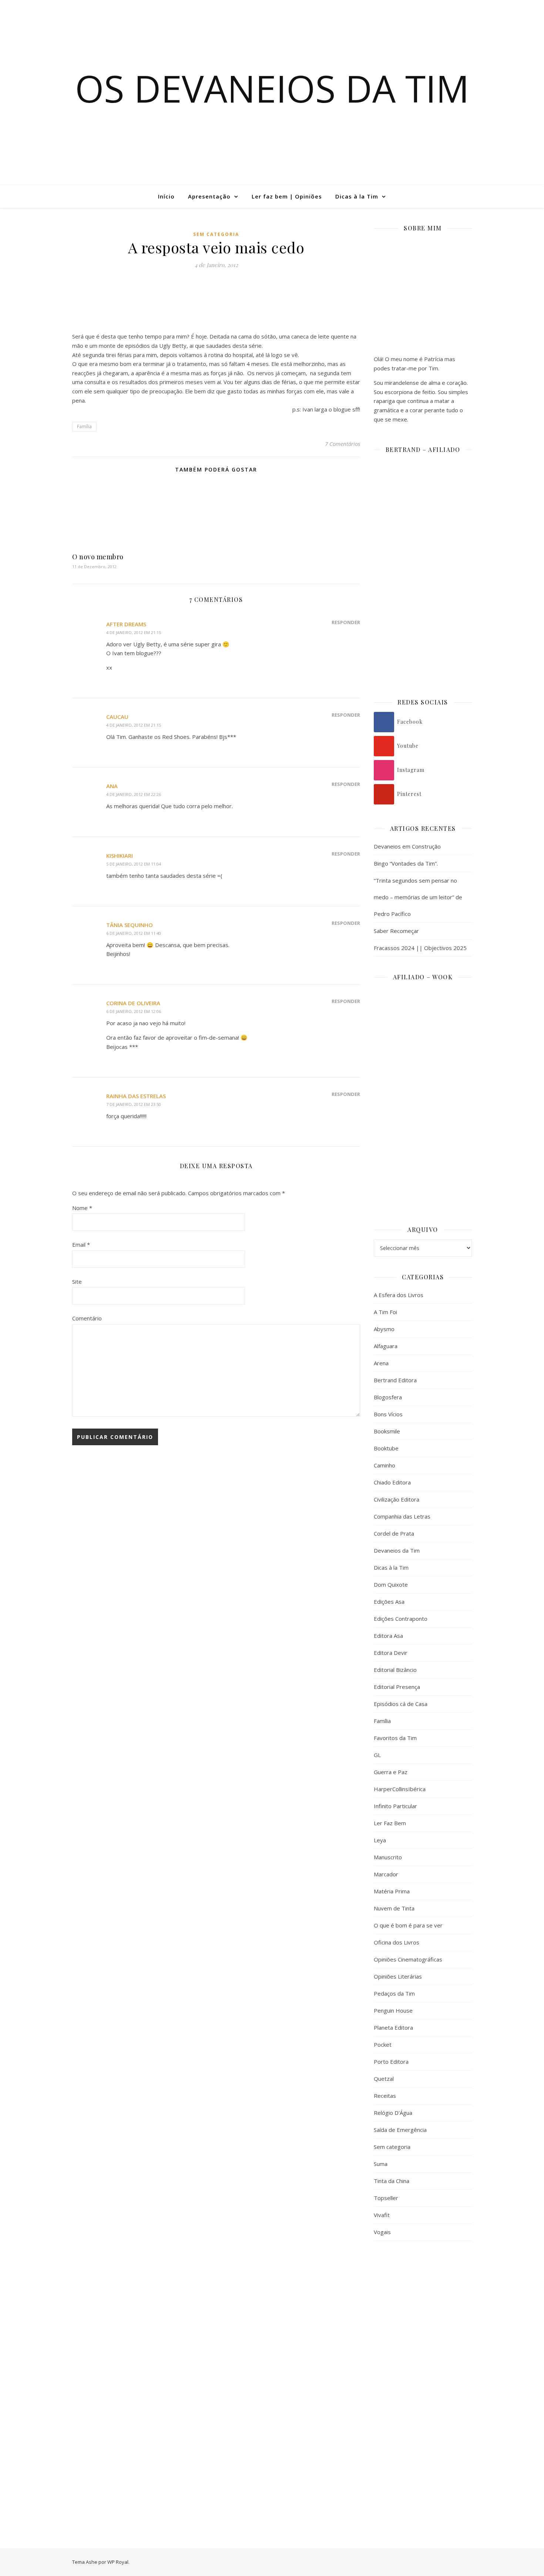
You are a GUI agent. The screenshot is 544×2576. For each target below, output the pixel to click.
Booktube (386, 1448)
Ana (112, 786)
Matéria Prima (392, 1891)
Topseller (386, 2198)
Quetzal (384, 2079)
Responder (346, 622)
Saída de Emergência (400, 2130)
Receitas (385, 2096)
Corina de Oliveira (133, 1003)
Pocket (383, 2045)
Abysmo (384, 1329)
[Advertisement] (423, 2367)
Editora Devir (391, 1653)
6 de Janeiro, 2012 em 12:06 (134, 1011)
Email (81, 1244)
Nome (82, 1208)
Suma (381, 2164)
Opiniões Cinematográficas (408, 1959)
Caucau (117, 717)
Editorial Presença (397, 1687)
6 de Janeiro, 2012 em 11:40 (134, 933)
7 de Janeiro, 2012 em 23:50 (134, 1104)
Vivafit (382, 2215)
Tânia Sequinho (130, 925)
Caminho (385, 1465)
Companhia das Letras (402, 1516)
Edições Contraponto (401, 1619)
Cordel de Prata (394, 1533)
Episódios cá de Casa (401, 1704)
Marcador (386, 1874)
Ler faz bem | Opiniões (287, 196)
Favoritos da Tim (395, 1738)
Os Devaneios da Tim (272, 88)
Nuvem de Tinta (394, 1908)
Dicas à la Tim (357, 196)
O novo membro (98, 557)
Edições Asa (389, 1602)
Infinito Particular (395, 1806)
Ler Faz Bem (390, 1823)
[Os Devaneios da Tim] (43, 196)
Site (77, 1282)
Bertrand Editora (395, 1380)
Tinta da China (392, 2181)
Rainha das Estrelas (136, 1096)
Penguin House (393, 2010)
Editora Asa (388, 1636)
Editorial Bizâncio (395, 1670)
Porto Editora (391, 2062)
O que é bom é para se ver (408, 1925)
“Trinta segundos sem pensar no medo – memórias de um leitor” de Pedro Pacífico (418, 897)
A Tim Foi (385, 1312)
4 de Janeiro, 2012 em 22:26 (134, 794)
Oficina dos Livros (397, 1942)
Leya (380, 1840)
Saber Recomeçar (396, 931)
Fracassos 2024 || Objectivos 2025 (420, 948)
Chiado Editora (392, 1482)
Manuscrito (388, 1857)
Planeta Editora (393, 2027)
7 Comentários (342, 444)
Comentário (87, 1318)
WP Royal (118, 2562)
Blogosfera (388, 1397)
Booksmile (387, 1431)
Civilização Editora (397, 1499)
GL (377, 1755)
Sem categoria (216, 234)
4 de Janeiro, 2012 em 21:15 (134, 632)
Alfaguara (386, 1346)
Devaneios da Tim (397, 1550)
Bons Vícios (388, 1414)
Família (84, 426)
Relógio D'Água (393, 2113)
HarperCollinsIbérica (400, 1789)
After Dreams (126, 624)
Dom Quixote (391, 1584)
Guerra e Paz (391, 1772)
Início (166, 196)
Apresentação (209, 196)
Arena (381, 1363)
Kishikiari (120, 856)
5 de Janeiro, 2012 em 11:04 (134, 864)
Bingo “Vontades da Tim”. (406, 863)
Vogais (382, 2232)
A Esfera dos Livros (399, 1295)
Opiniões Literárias (398, 1976)
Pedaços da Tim (394, 1993)
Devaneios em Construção (407, 846)
